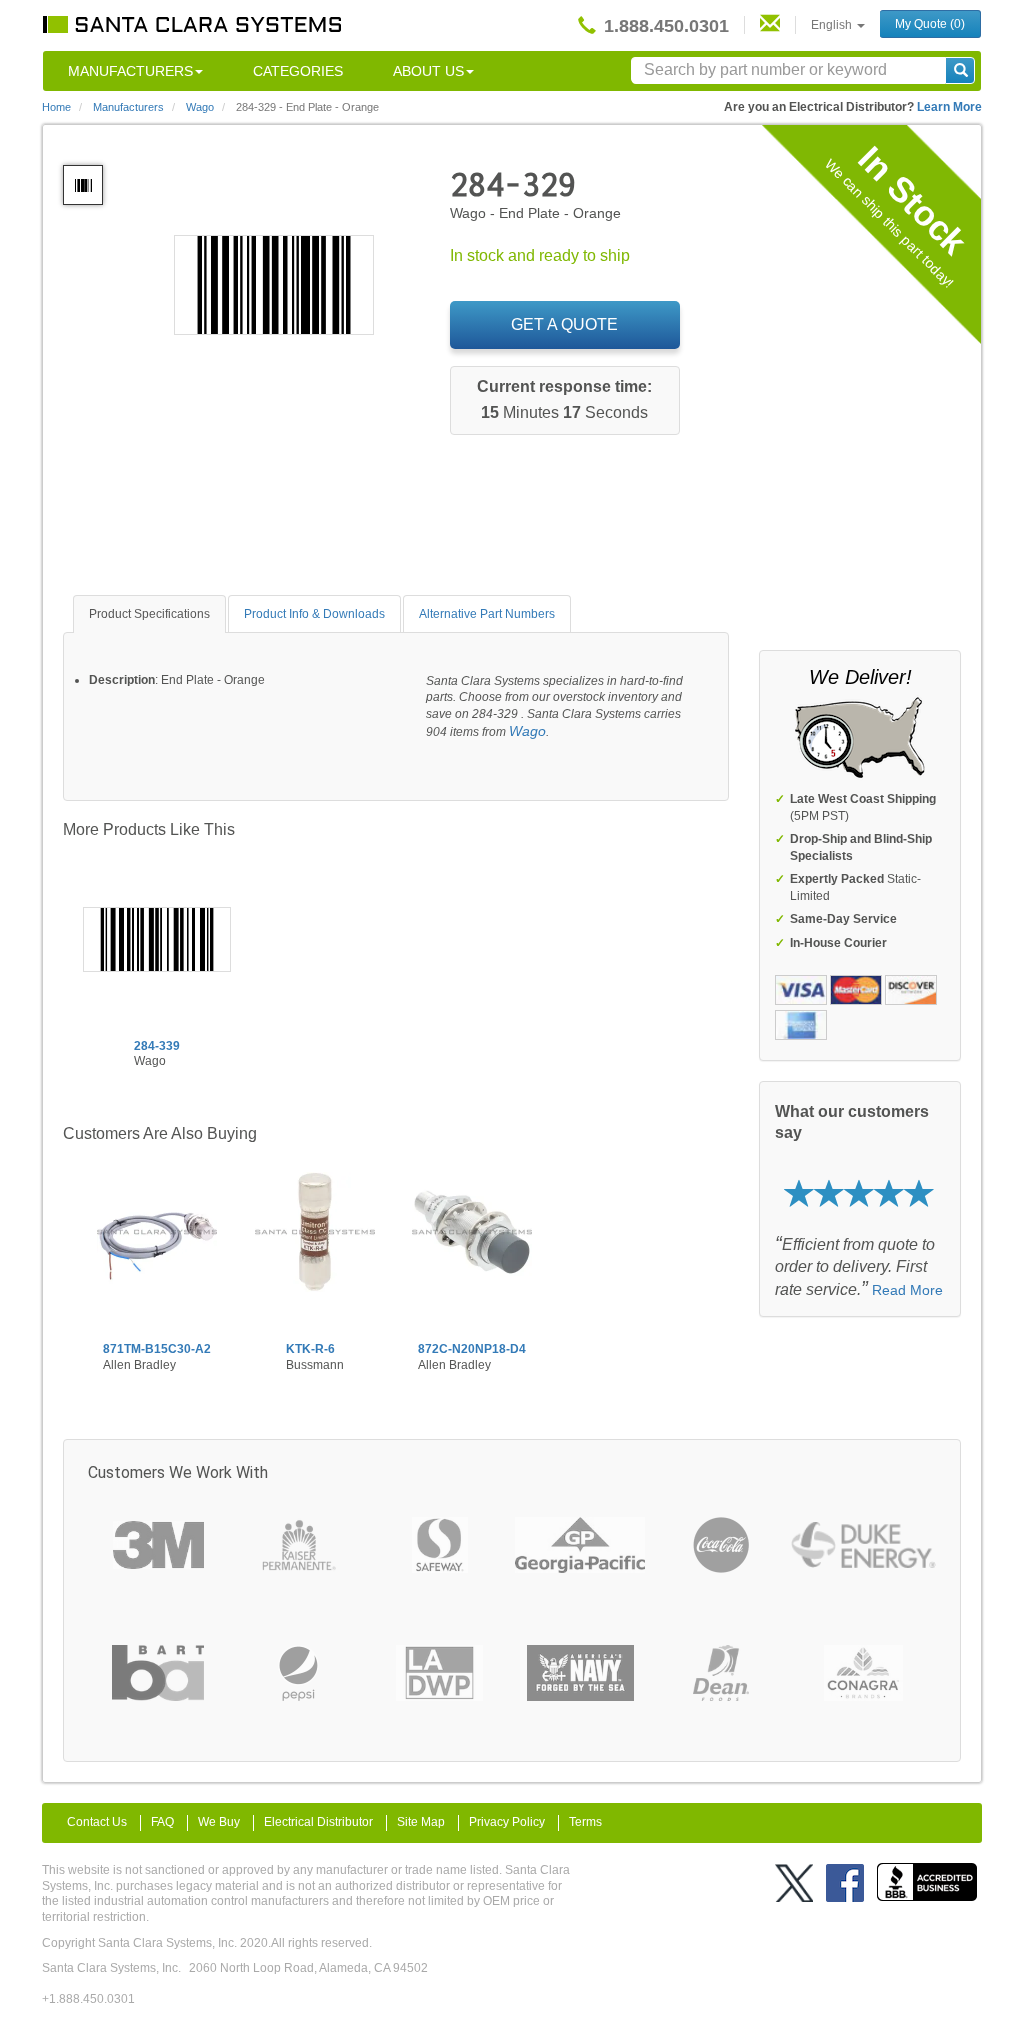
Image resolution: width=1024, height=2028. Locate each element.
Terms (585, 1822)
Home (56, 107)
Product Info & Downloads (314, 614)
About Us (428, 71)
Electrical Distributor (318, 1822)
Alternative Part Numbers (487, 614)
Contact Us (97, 1822)
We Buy (219, 1822)
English (833, 25)
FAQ (162, 1822)
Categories (298, 71)
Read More (907, 1290)
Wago (527, 731)
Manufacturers (130, 71)
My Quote (930, 24)
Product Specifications (149, 614)
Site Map (421, 1822)
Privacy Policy (507, 1822)
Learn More (949, 107)
